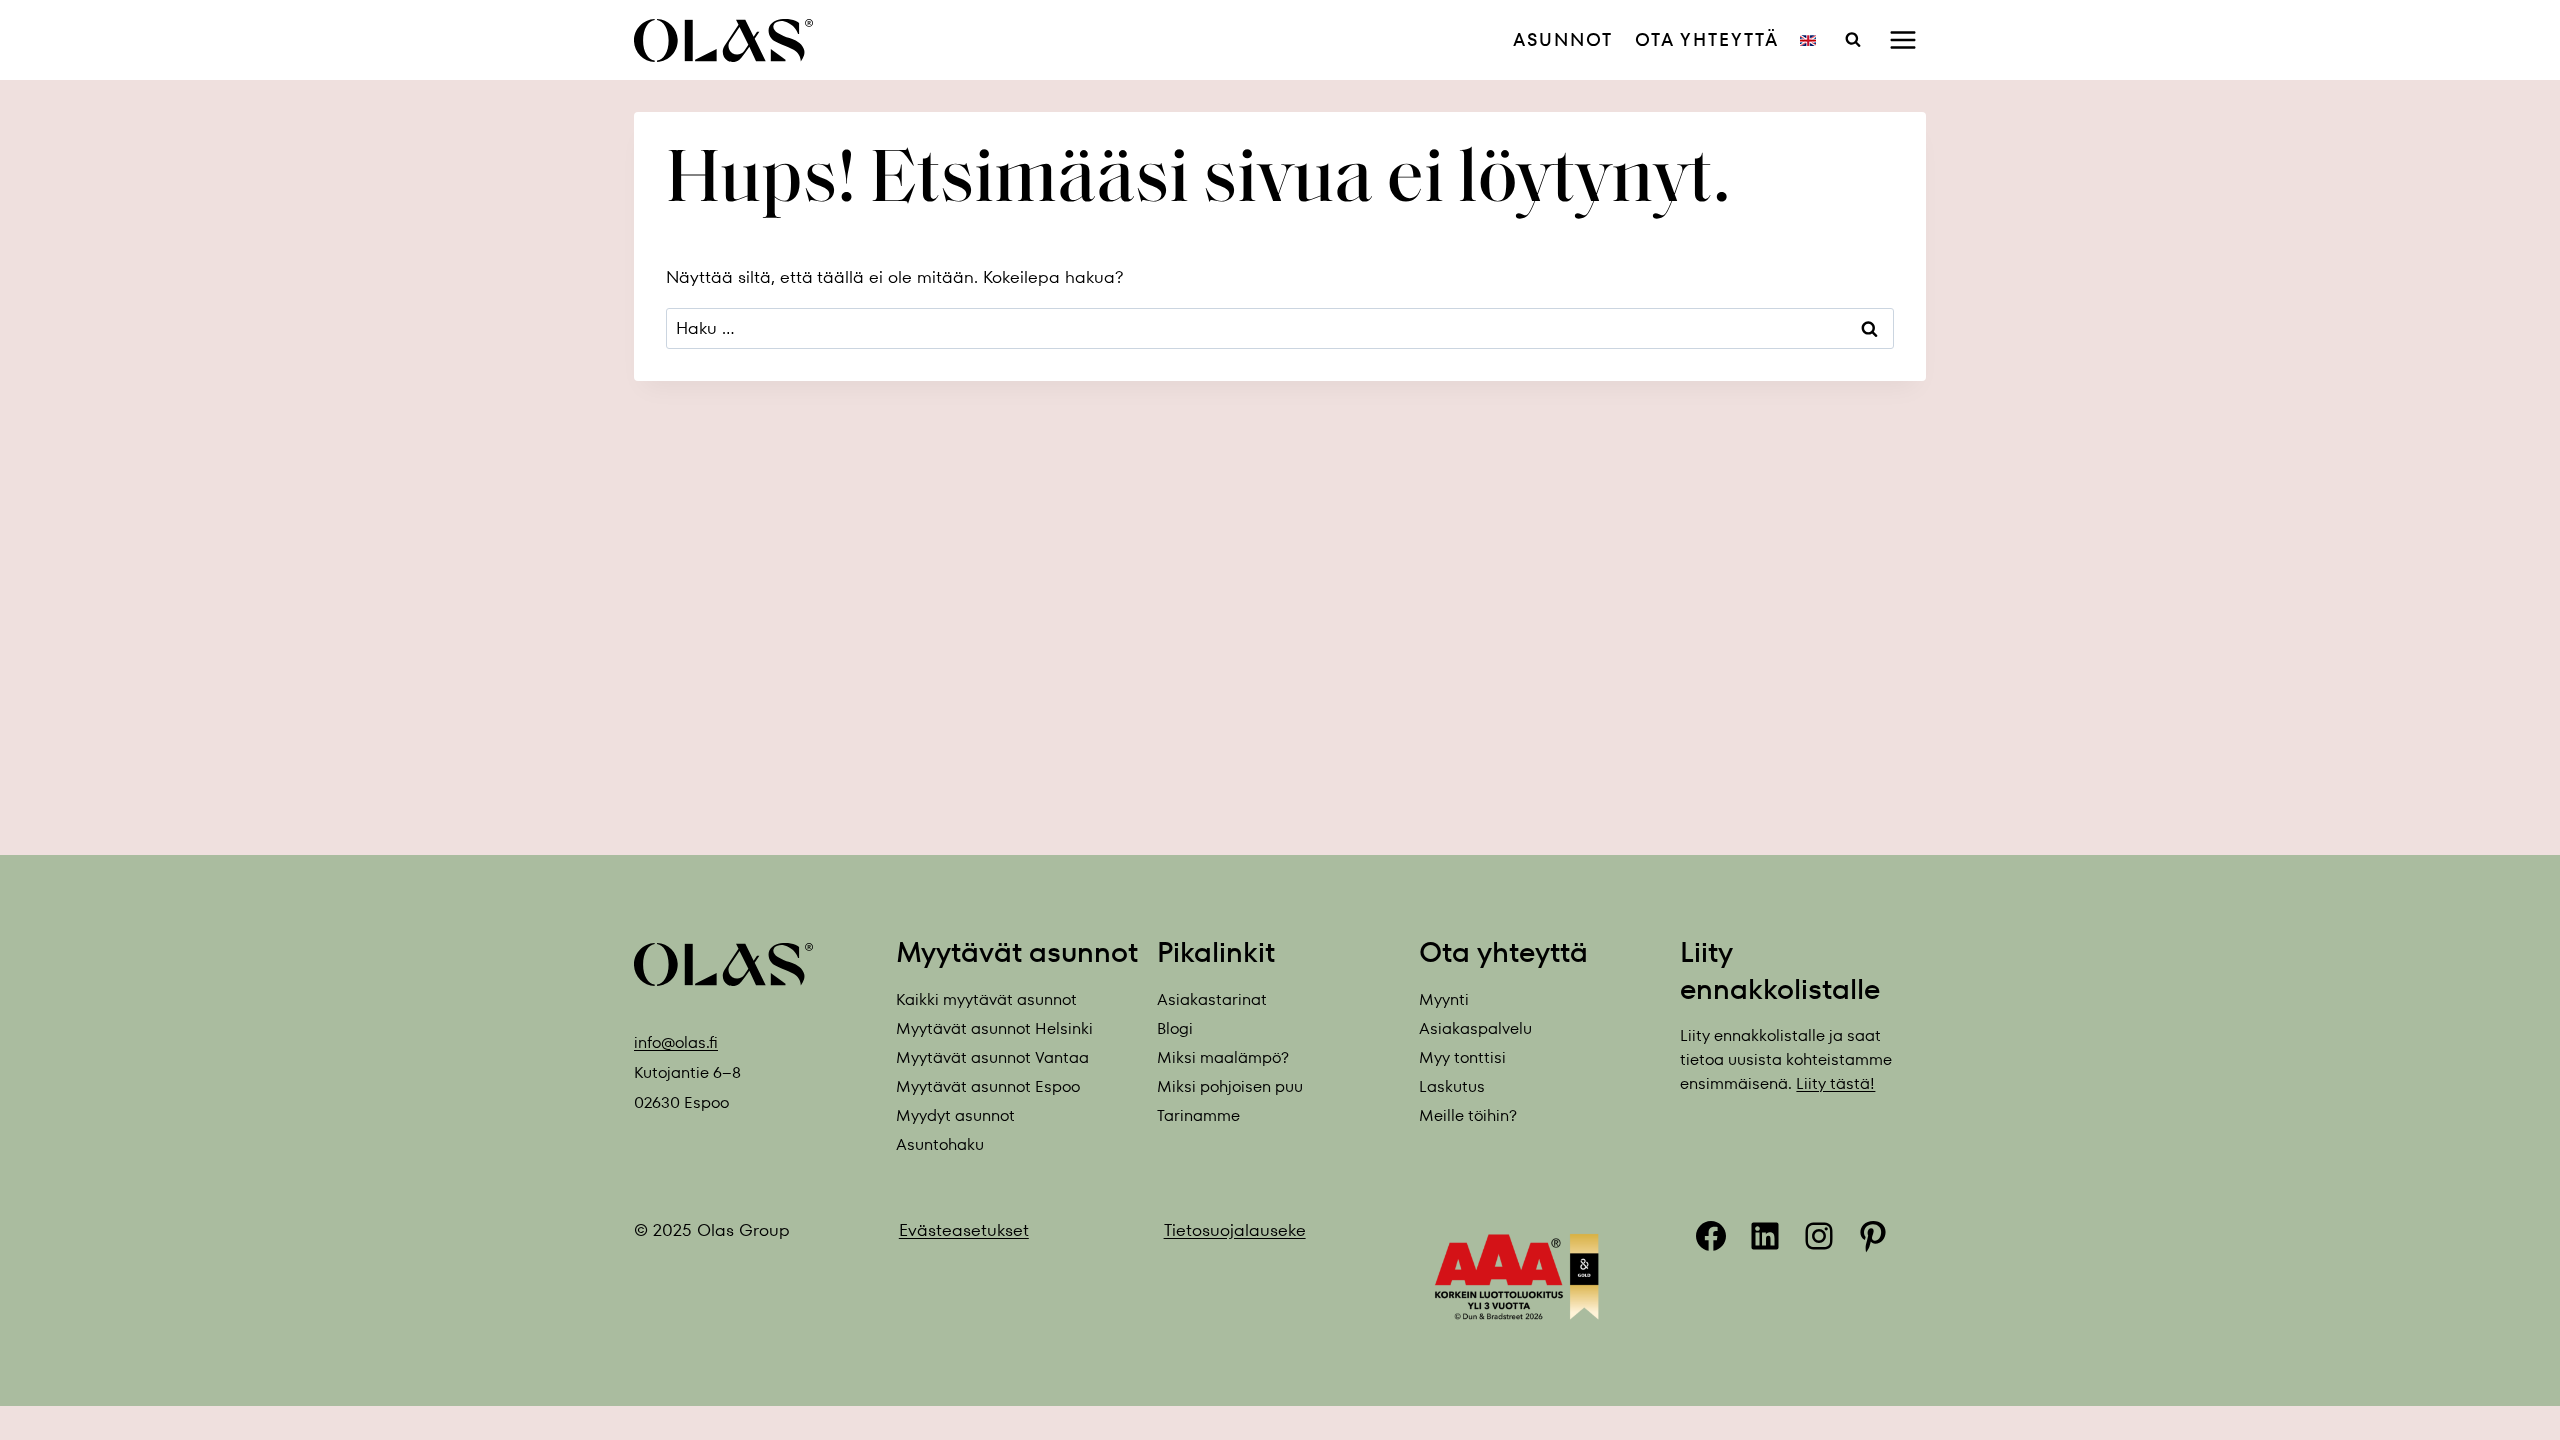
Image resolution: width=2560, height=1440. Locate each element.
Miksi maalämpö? (1223, 1057)
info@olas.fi (676, 1042)
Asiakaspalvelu (1475, 1028)
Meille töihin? (1468, 1115)
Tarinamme (1198, 1115)
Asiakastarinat (1212, 999)
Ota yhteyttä (1707, 39)
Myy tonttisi (1462, 1057)
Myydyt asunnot (955, 1115)
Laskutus (1452, 1086)
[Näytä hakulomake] (1853, 40)
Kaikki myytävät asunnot (986, 999)
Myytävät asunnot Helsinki (994, 1028)
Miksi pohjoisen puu (1230, 1086)
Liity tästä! (1835, 1083)
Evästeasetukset (964, 1230)
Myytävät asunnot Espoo (988, 1086)
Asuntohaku (940, 1144)
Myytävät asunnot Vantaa (992, 1057)
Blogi (1175, 1028)
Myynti (1444, 999)
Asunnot (1563, 39)
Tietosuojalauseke (1235, 1230)
